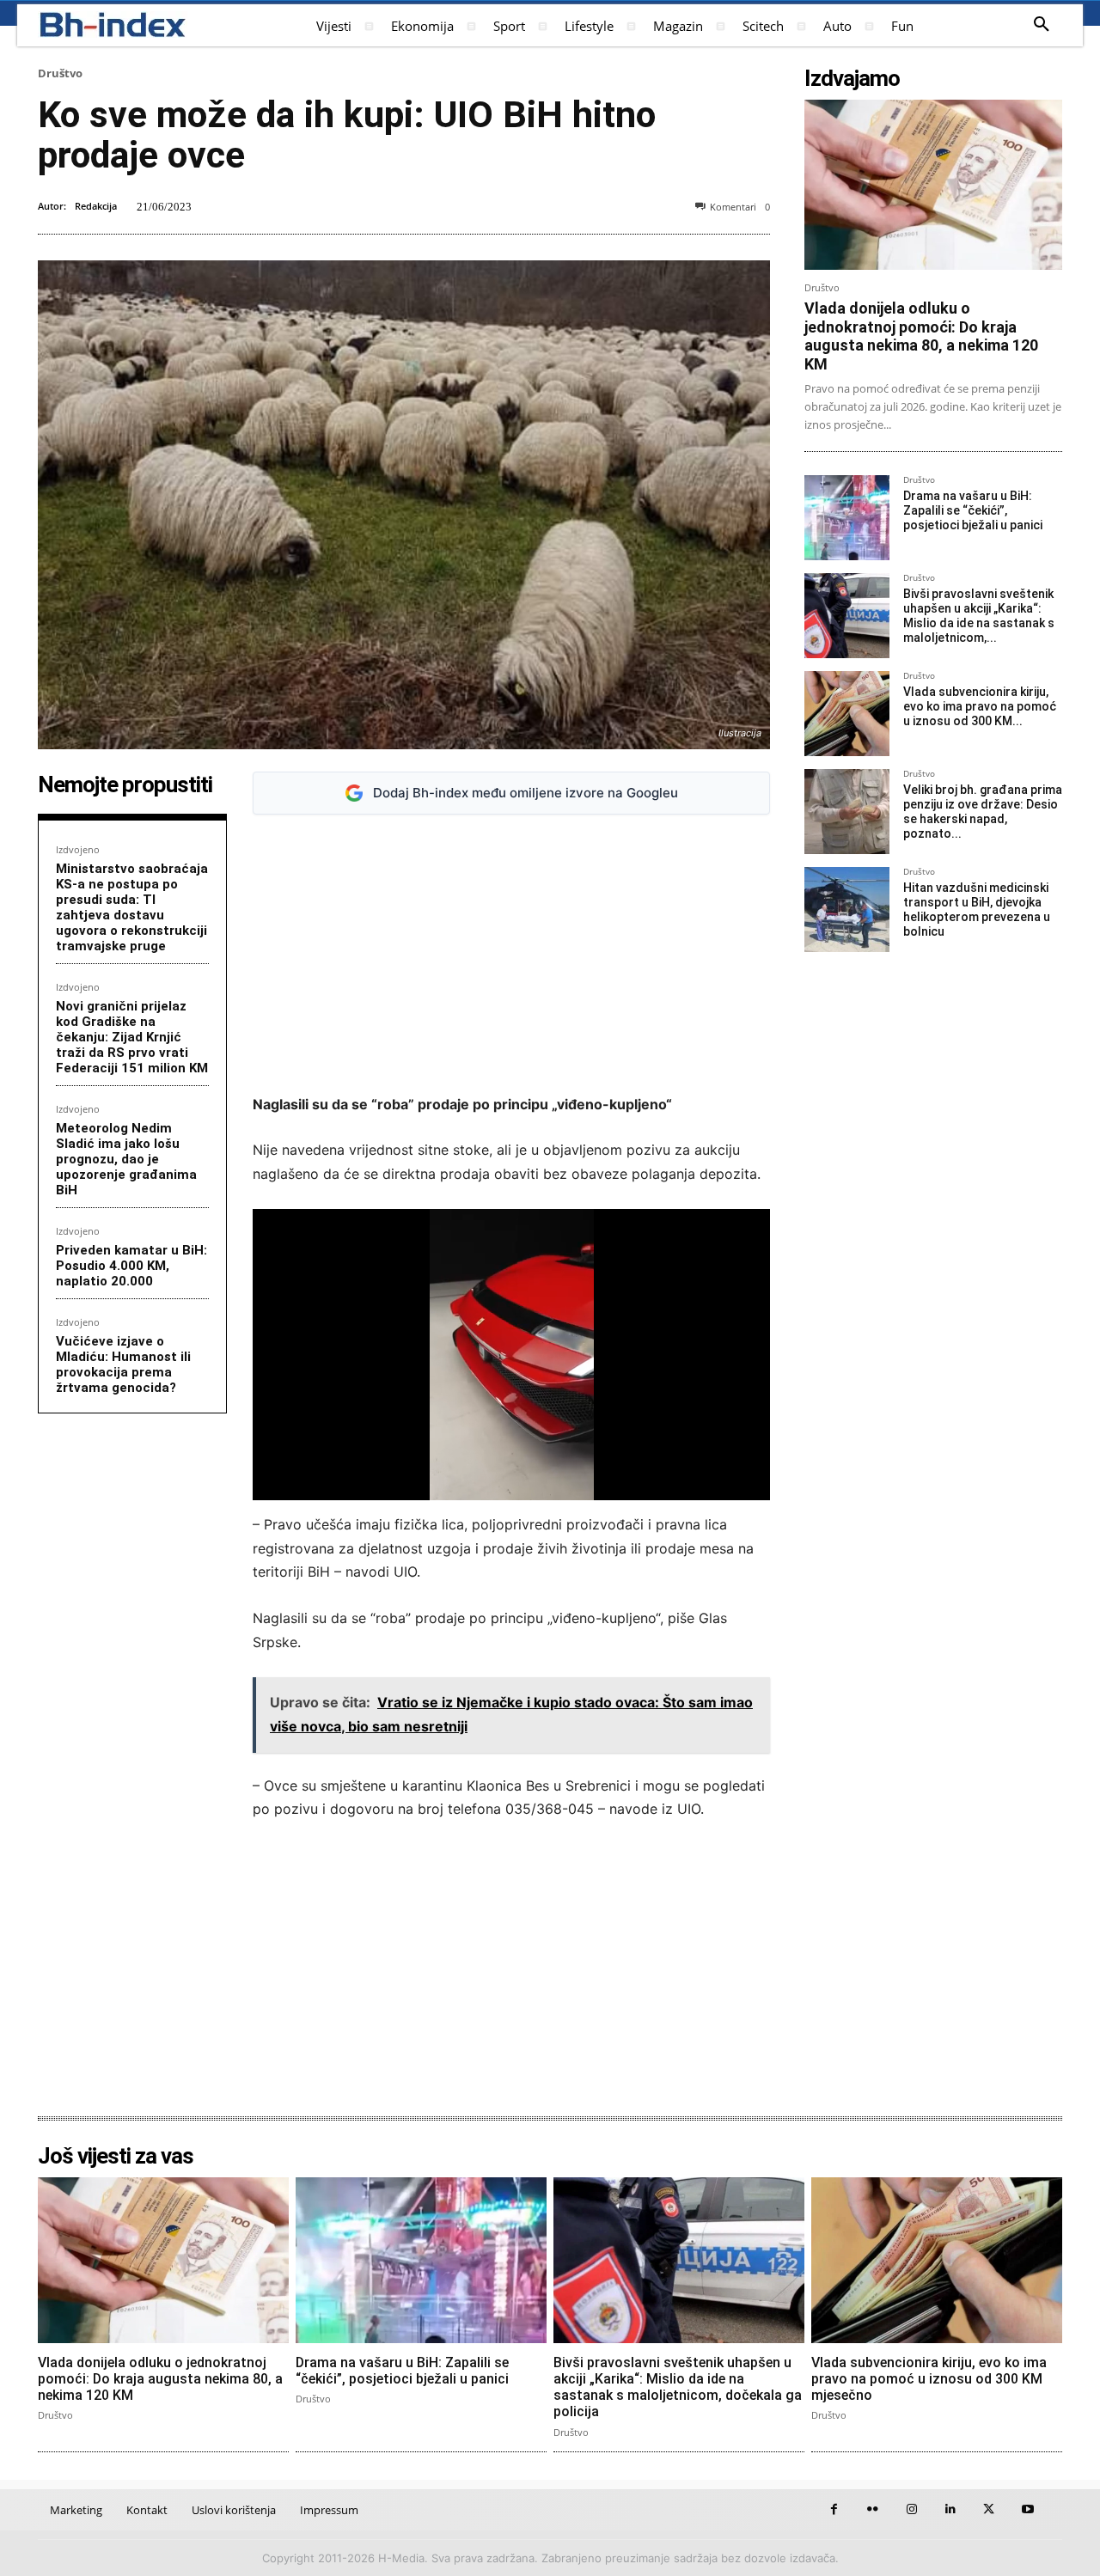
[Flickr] (873, 2509)
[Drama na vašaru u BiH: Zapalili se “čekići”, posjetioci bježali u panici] (847, 518)
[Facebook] (834, 2509)
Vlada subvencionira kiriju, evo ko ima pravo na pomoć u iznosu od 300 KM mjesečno (929, 2379)
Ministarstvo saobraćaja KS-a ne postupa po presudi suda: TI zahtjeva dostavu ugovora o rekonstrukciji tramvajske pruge (132, 907)
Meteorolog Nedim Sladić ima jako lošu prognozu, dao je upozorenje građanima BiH (126, 1159)
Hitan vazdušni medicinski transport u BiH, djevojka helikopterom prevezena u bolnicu (977, 909)
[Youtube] (1027, 2509)
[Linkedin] (950, 2509)
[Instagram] (911, 2509)
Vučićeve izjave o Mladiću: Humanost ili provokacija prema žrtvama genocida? (123, 1364)
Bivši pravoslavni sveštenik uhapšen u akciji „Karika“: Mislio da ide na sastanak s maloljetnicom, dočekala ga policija (678, 2387)
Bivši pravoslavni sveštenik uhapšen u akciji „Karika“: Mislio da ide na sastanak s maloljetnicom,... (979, 615)
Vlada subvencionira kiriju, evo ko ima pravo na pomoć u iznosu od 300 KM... (980, 706)
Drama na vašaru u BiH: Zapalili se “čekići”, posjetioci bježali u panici (973, 510)
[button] (1042, 25)
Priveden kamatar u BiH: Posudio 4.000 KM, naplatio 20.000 (131, 1266)
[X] (989, 2509)
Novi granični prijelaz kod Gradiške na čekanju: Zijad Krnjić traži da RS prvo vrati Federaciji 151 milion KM (132, 1037)
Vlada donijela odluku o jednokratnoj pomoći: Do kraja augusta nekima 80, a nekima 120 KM (921, 336)
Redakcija (96, 206)
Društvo (60, 73)
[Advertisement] (511, 955)
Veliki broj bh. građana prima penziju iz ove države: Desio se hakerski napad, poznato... (983, 811)
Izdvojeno (78, 849)
